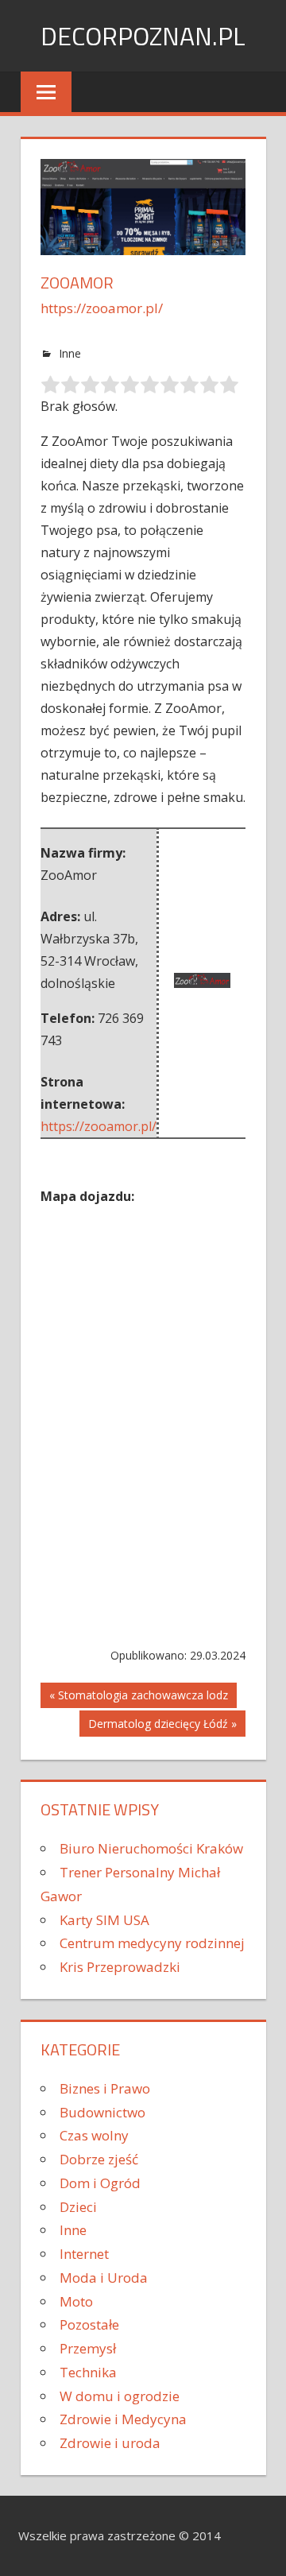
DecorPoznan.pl (143, 36)
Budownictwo (102, 2112)
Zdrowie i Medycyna (123, 2419)
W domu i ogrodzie (120, 2396)
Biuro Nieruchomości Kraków (151, 1848)
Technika (88, 2372)
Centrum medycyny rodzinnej (152, 1943)
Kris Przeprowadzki (120, 1967)
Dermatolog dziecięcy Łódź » (162, 1724)
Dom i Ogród (100, 2183)
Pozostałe (89, 2324)
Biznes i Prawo (105, 2088)
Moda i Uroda (104, 2278)
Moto (76, 2301)
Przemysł (88, 2348)
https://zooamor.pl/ (102, 308)
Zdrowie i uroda (110, 2443)
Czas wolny (94, 2135)
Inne (70, 353)
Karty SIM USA (104, 1920)
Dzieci (78, 2207)
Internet (84, 2254)
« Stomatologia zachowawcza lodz (139, 1695)
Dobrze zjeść (99, 2159)
